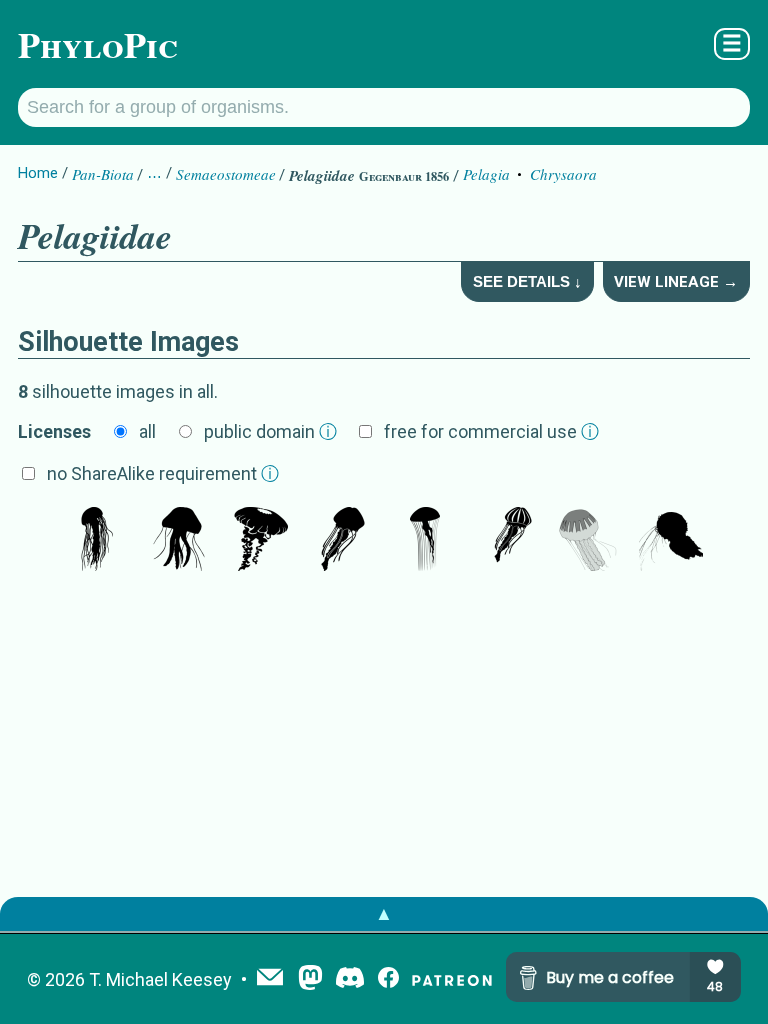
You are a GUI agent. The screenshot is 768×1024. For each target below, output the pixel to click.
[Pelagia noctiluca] (179, 541)
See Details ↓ (527, 281)
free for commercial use (491, 431)
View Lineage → (676, 282)
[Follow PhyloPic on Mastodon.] (310, 979)
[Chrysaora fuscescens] (261, 541)
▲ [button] (384, 913)
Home (38, 173)
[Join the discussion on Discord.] (350, 979)
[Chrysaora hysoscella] (425, 541)
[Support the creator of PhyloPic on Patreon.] (452, 979)
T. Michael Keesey (160, 979)
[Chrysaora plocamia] (589, 541)
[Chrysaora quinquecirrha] (97, 541)
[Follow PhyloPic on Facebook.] (388, 979)
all (147, 431)
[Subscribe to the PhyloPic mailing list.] (270, 979)
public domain (270, 431)
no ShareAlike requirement (163, 473)
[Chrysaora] (343, 541)
